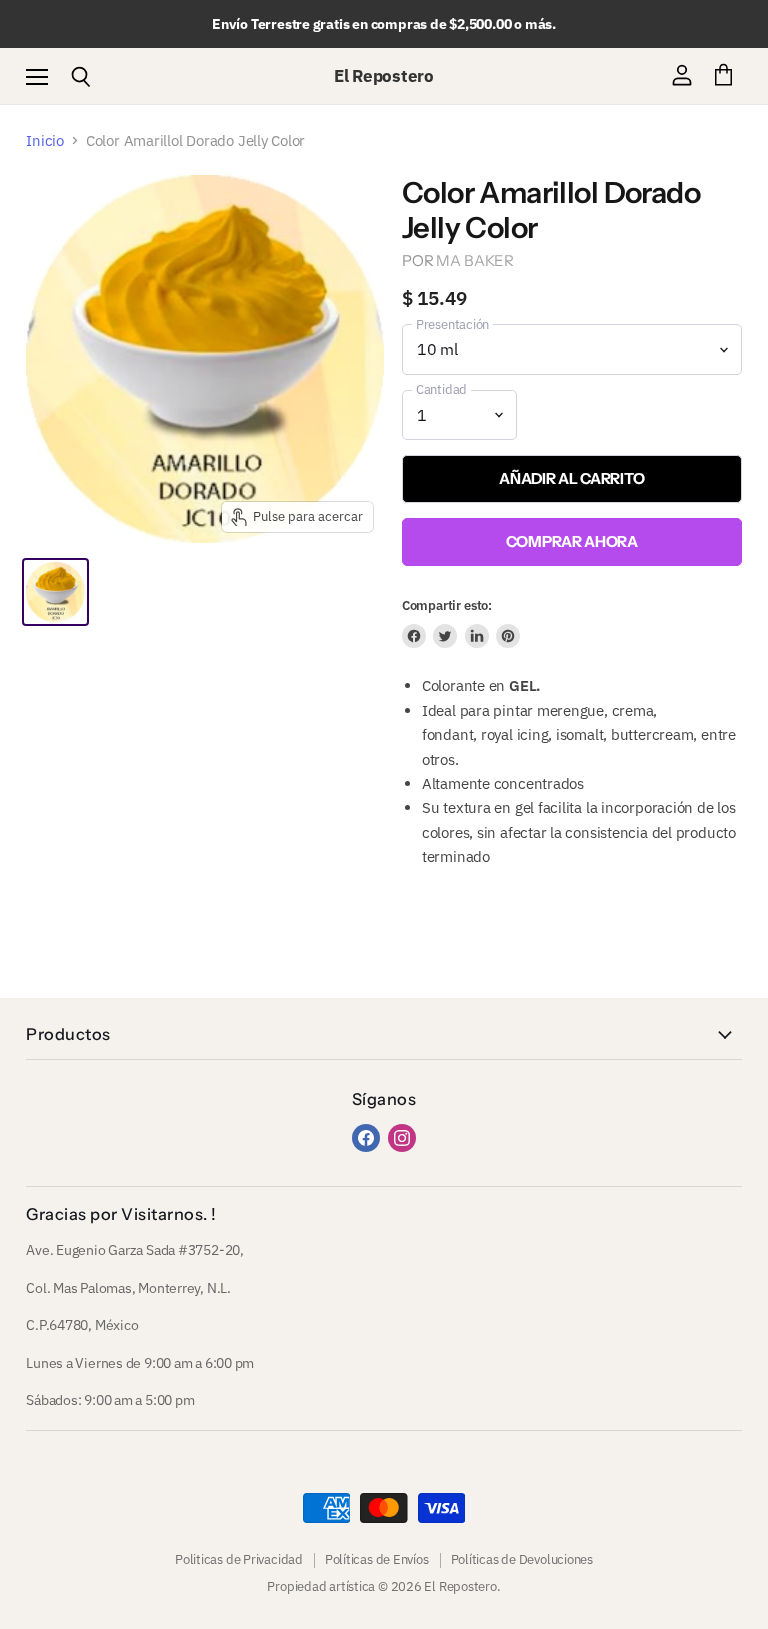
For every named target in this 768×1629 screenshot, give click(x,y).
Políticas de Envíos (377, 1559)
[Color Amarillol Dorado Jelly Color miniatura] (55, 592)
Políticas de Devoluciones (522, 1559)
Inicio (45, 140)
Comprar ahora (572, 541)
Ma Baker (475, 260)
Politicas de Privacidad (239, 1559)
